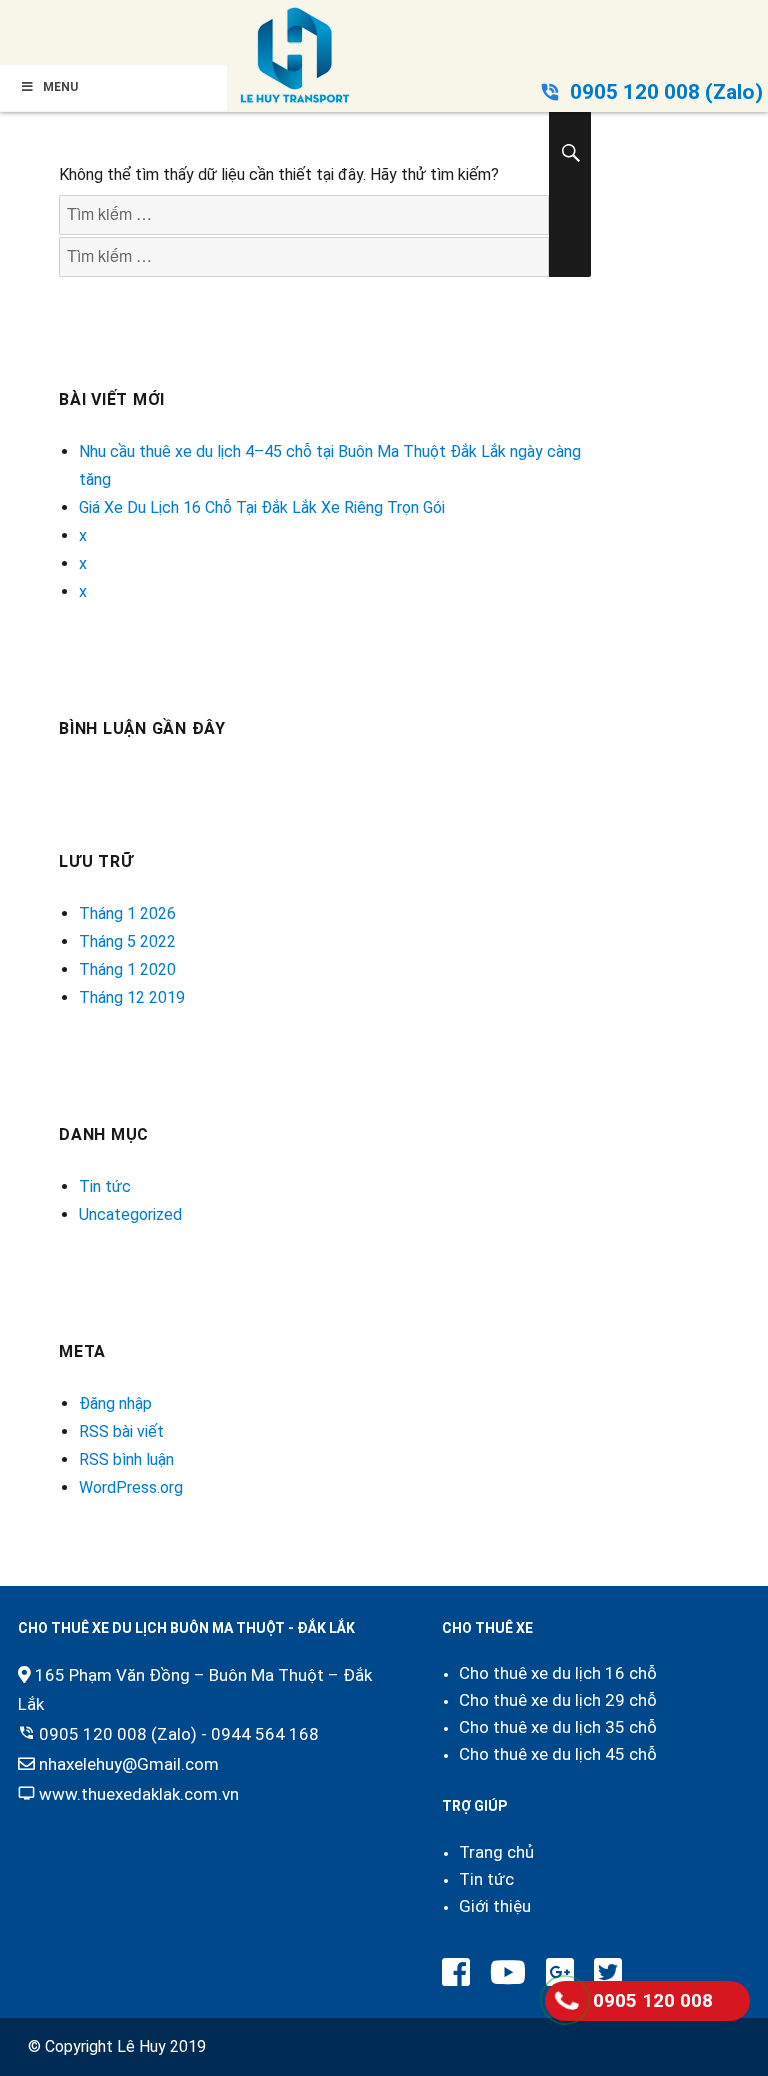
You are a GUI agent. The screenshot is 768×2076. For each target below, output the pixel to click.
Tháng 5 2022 (127, 941)
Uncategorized (130, 1214)
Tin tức (105, 1186)
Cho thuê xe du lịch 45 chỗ (558, 1754)
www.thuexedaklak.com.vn (139, 1794)
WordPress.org (131, 1487)
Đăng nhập (115, 1403)
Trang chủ (496, 1852)
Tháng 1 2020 (127, 969)
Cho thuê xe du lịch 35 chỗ (558, 1727)
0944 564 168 (265, 1734)
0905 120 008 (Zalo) (666, 92)
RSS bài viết (121, 1431)
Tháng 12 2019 (132, 997)
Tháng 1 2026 (127, 913)
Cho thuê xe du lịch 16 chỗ (558, 1673)
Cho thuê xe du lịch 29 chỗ (558, 1700)
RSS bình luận (126, 1459)
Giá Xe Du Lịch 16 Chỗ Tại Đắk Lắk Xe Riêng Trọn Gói (262, 507)
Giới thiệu (495, 1906)
